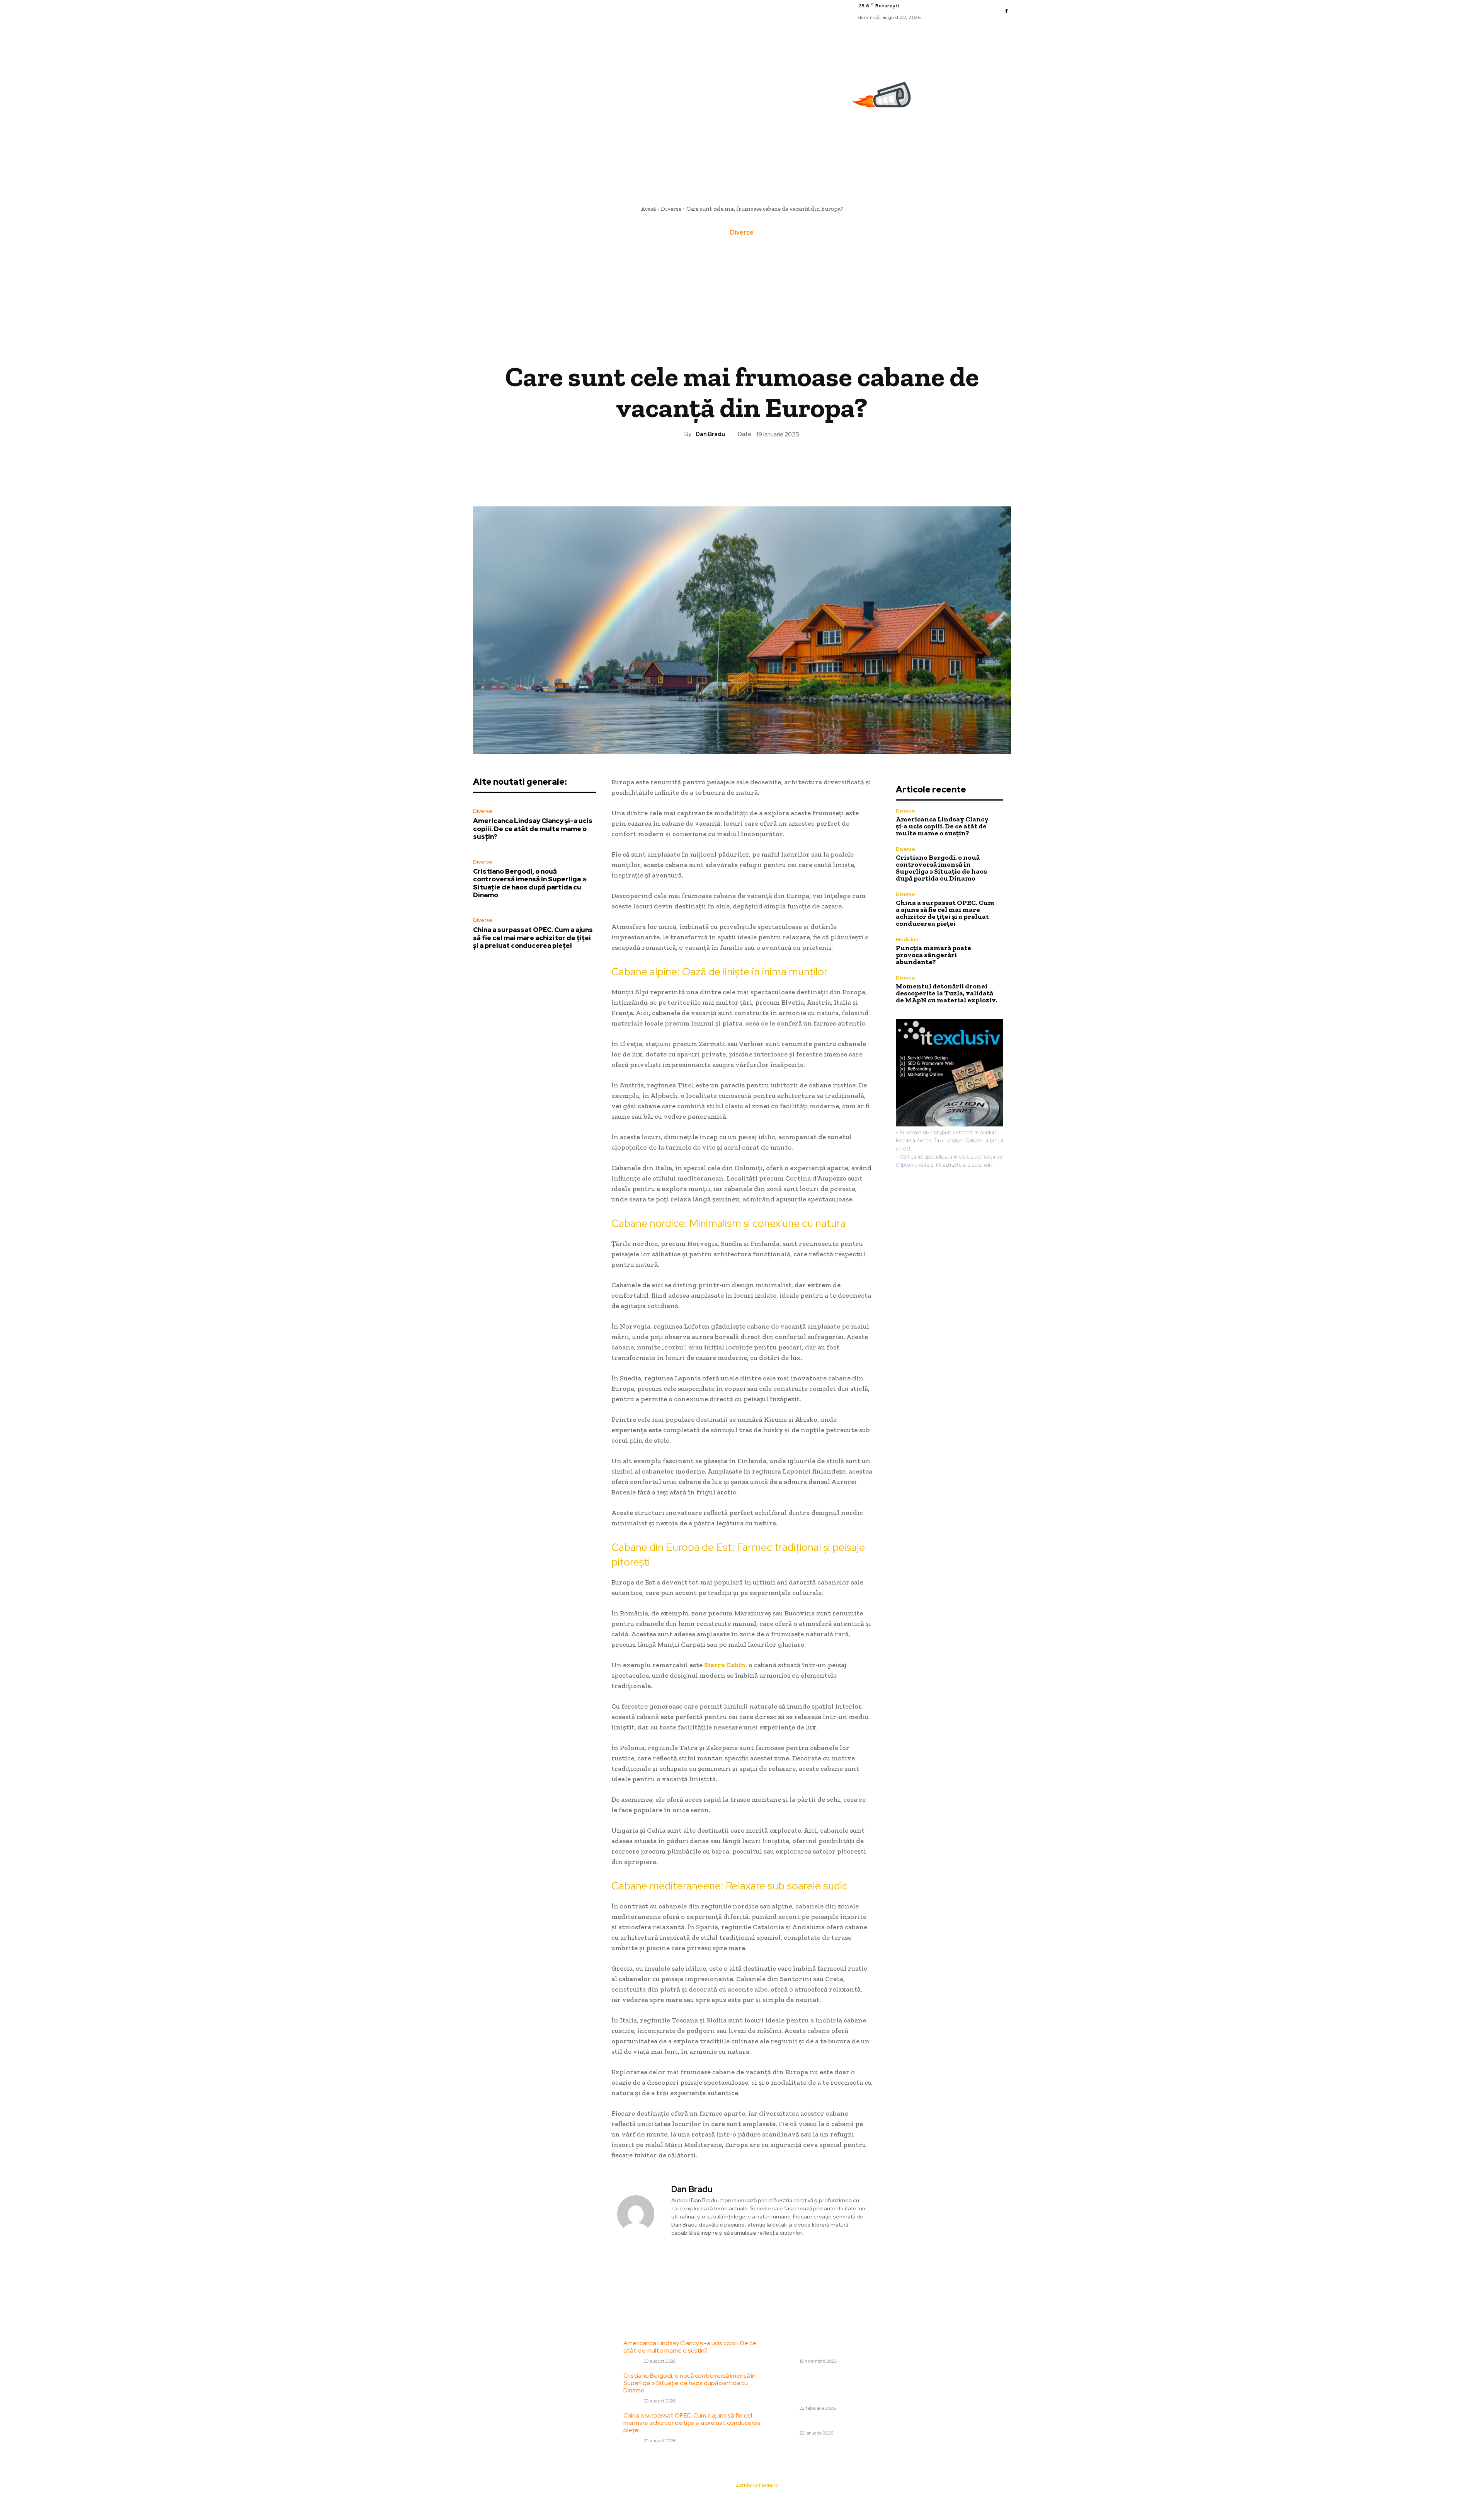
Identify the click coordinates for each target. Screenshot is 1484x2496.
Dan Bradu (710, 434)
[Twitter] (724, 465)
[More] (778, 465)
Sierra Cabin (725, 1665)
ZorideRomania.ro (757, 2485)
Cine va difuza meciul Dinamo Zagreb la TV (838, 2423)
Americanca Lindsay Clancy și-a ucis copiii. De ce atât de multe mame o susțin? (533, 829)
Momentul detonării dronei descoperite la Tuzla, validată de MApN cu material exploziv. (946, 993)
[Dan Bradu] (640, 2214)
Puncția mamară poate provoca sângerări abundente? (933, 955)
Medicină (907, 940)
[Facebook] (1006, 12)
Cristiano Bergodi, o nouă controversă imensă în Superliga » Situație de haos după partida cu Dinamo (530, 883)
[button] (1007, 169)
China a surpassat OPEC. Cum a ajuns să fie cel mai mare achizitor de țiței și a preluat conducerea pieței (533, 938)
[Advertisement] (742, 300)
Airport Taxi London (939, 1140)
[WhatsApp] (759, 465)
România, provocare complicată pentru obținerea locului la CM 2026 (848, 2347)
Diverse (671, 209)
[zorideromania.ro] (883, 99)
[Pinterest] (742, 465)
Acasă (648, 209)
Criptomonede (913, 1165)
